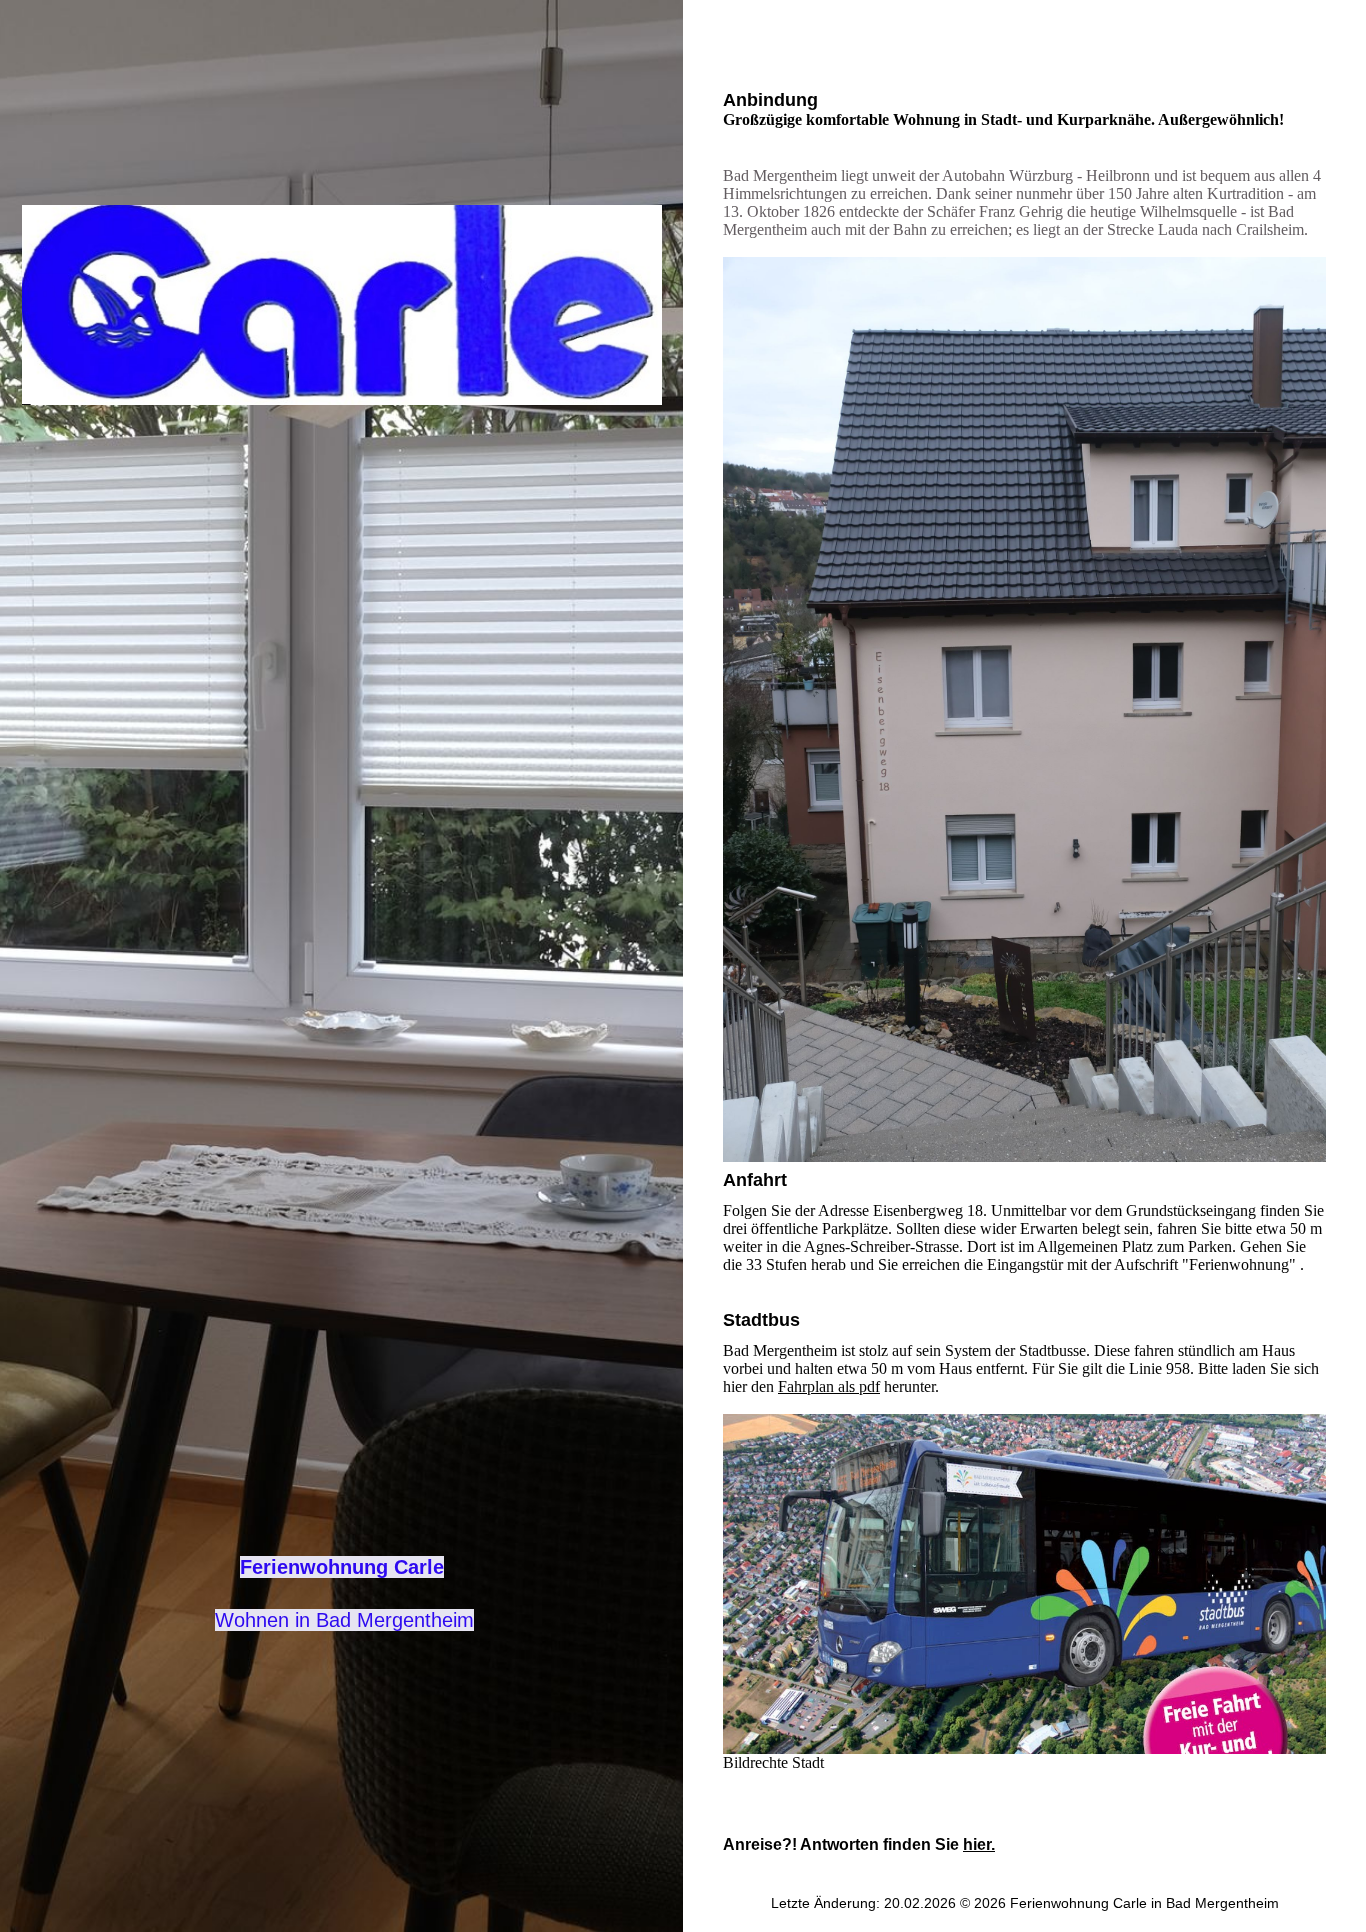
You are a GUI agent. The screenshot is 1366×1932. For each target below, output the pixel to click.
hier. (979, 1844)
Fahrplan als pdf (829, 1386)
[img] (342, 305)
